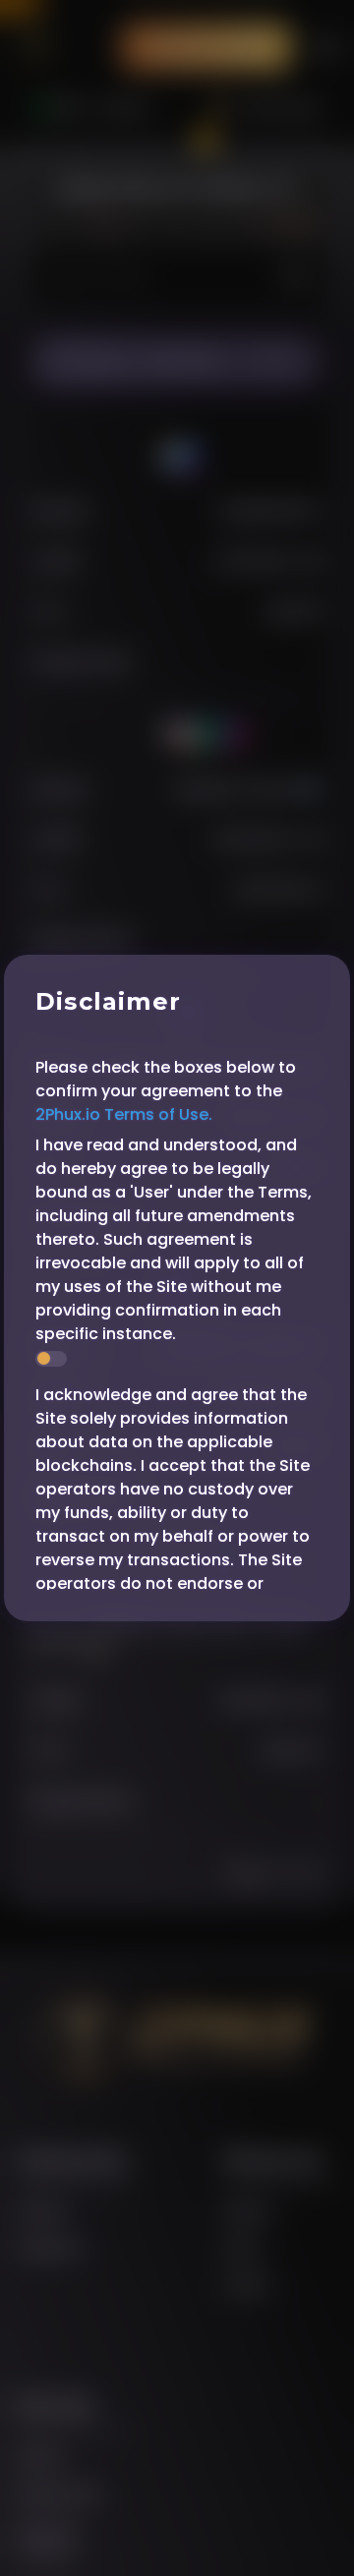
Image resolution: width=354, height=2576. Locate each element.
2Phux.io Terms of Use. (124, 1114)
